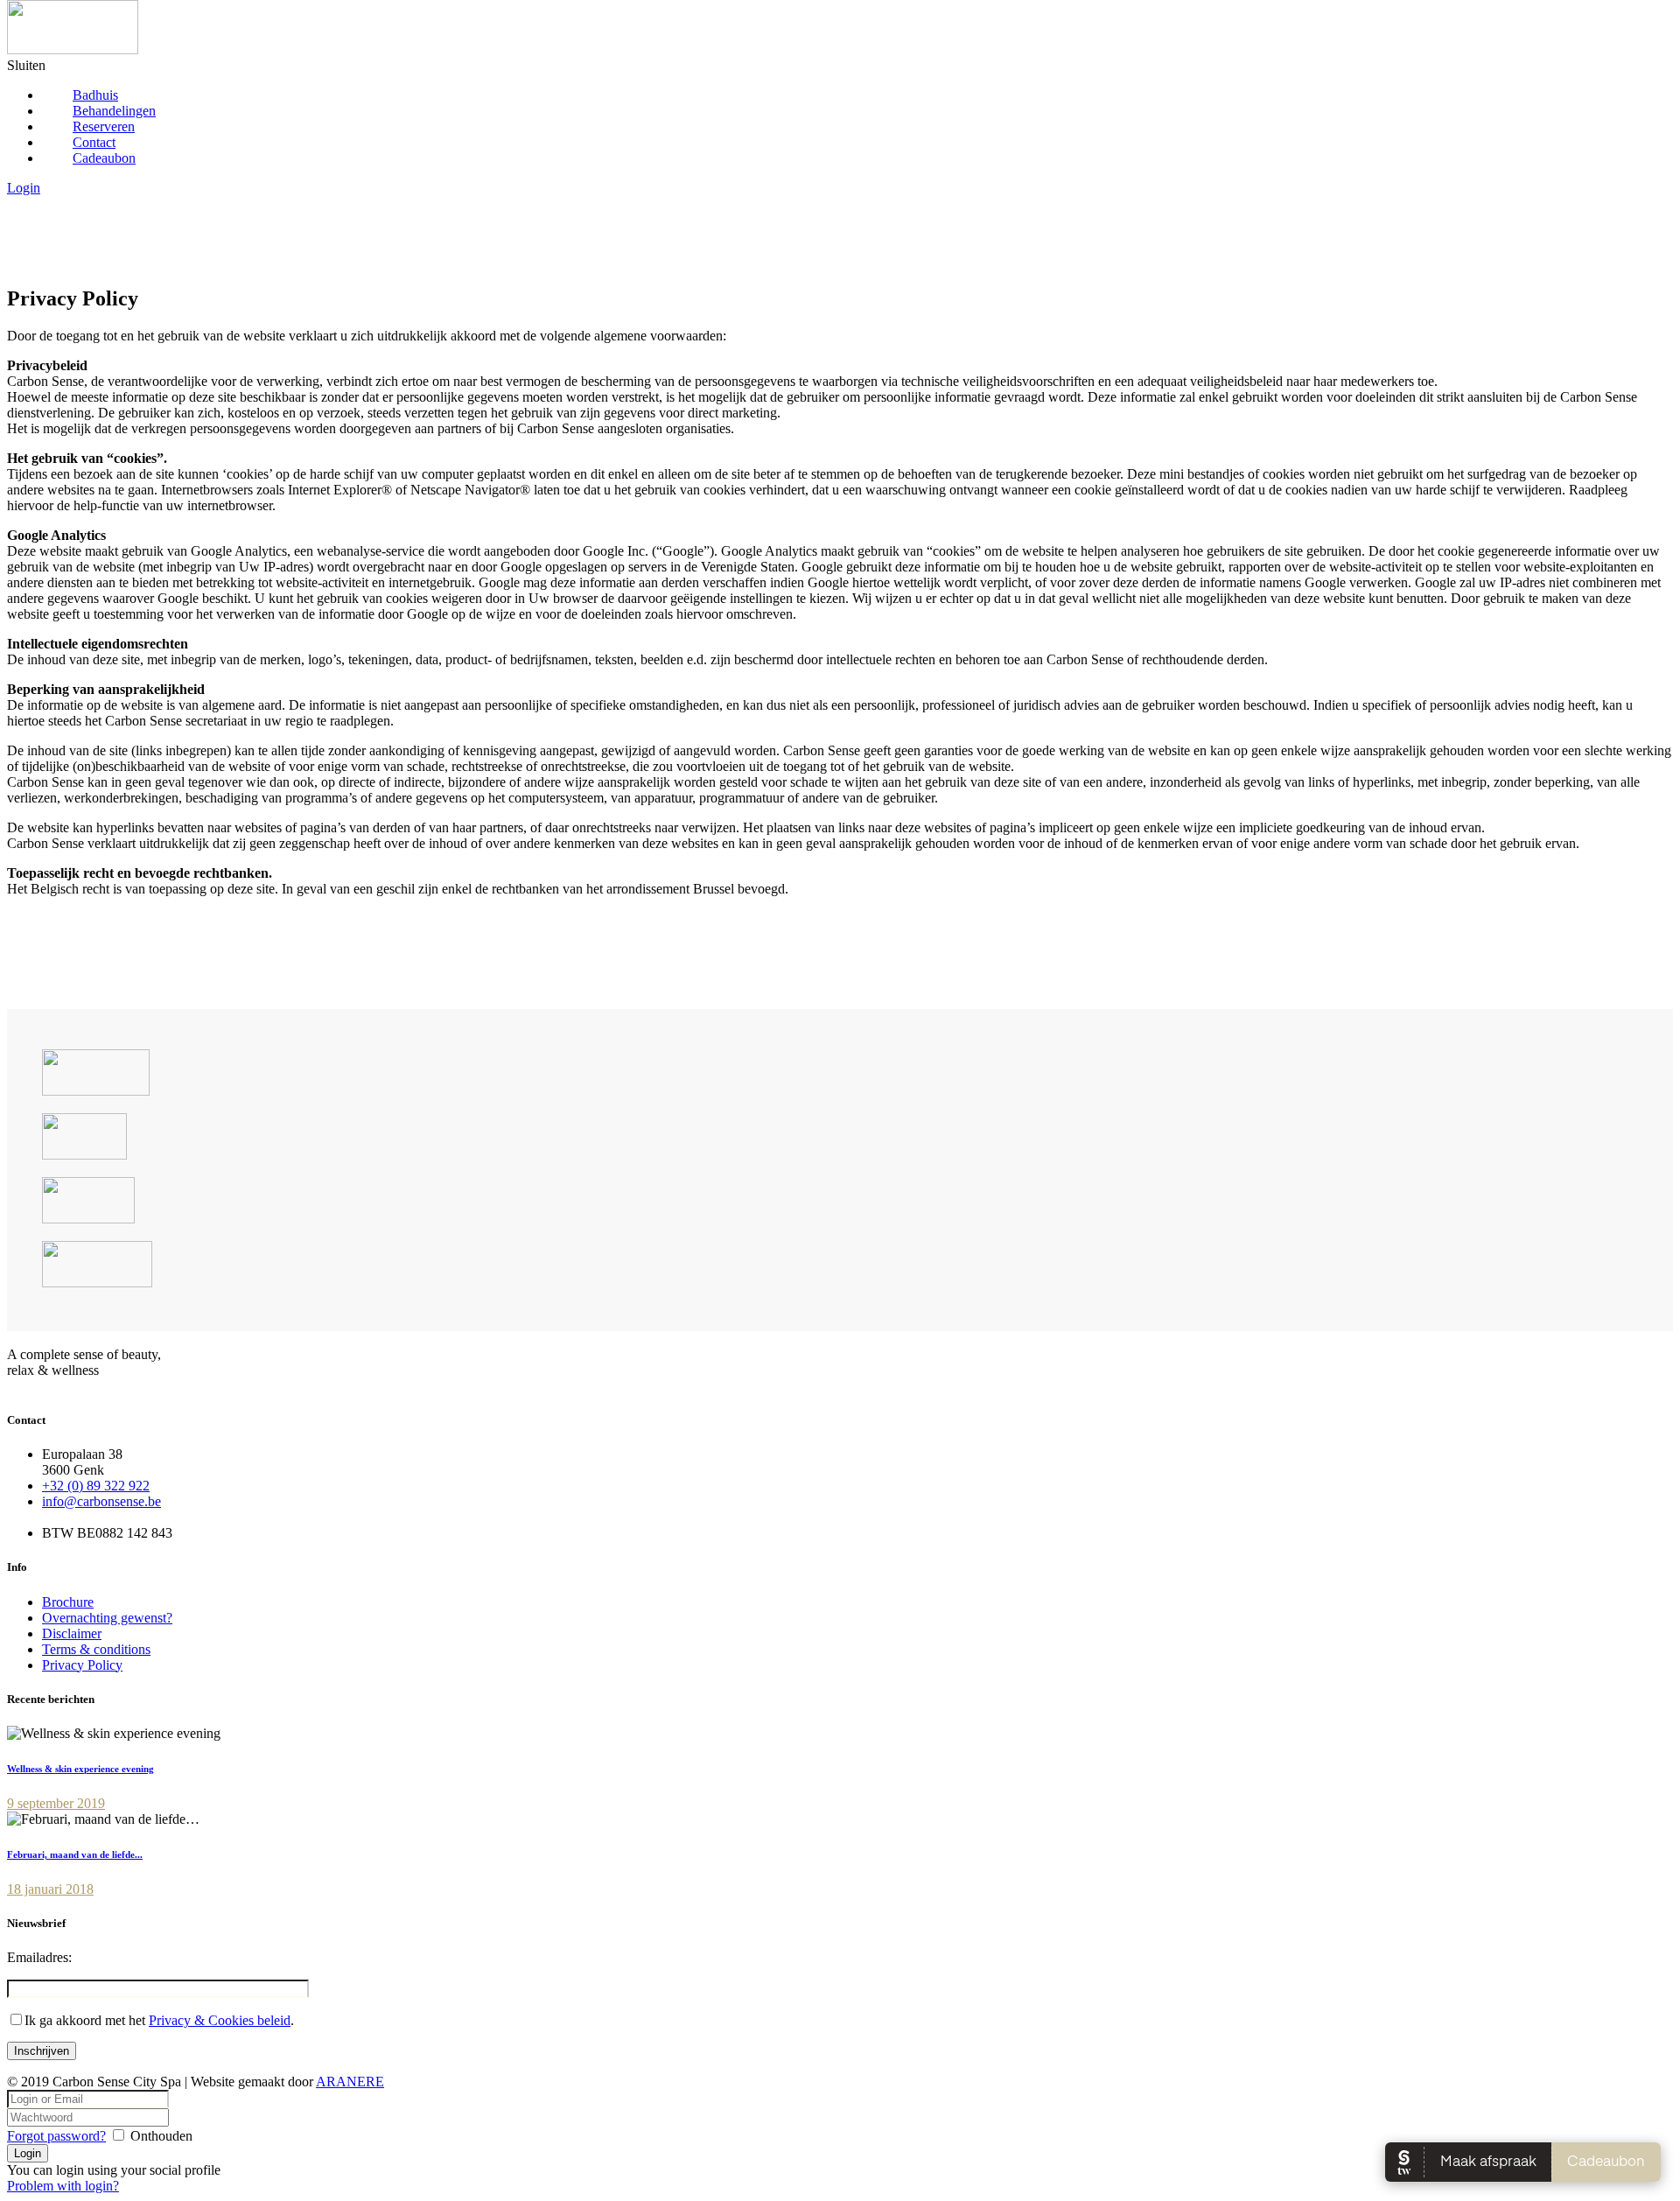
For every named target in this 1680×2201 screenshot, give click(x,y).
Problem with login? (63, 2186)
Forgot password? (56, 2136)
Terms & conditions (96, 1649)
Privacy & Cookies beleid (220, 2020)
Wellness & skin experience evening (80, 1769)
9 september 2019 (56, 1803)
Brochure (68, 1602)
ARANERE (350, 2082)
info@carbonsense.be (101, 1501)
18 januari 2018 (50, 1889)
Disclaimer (72, 1633)
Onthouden (161, 2136)
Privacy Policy (82, 1665)
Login (24, 188)
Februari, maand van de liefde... (75, 1854)
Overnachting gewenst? (107, 1618)
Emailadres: (39, 1957)
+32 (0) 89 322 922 (96, 1486)
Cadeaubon (104, 158)
